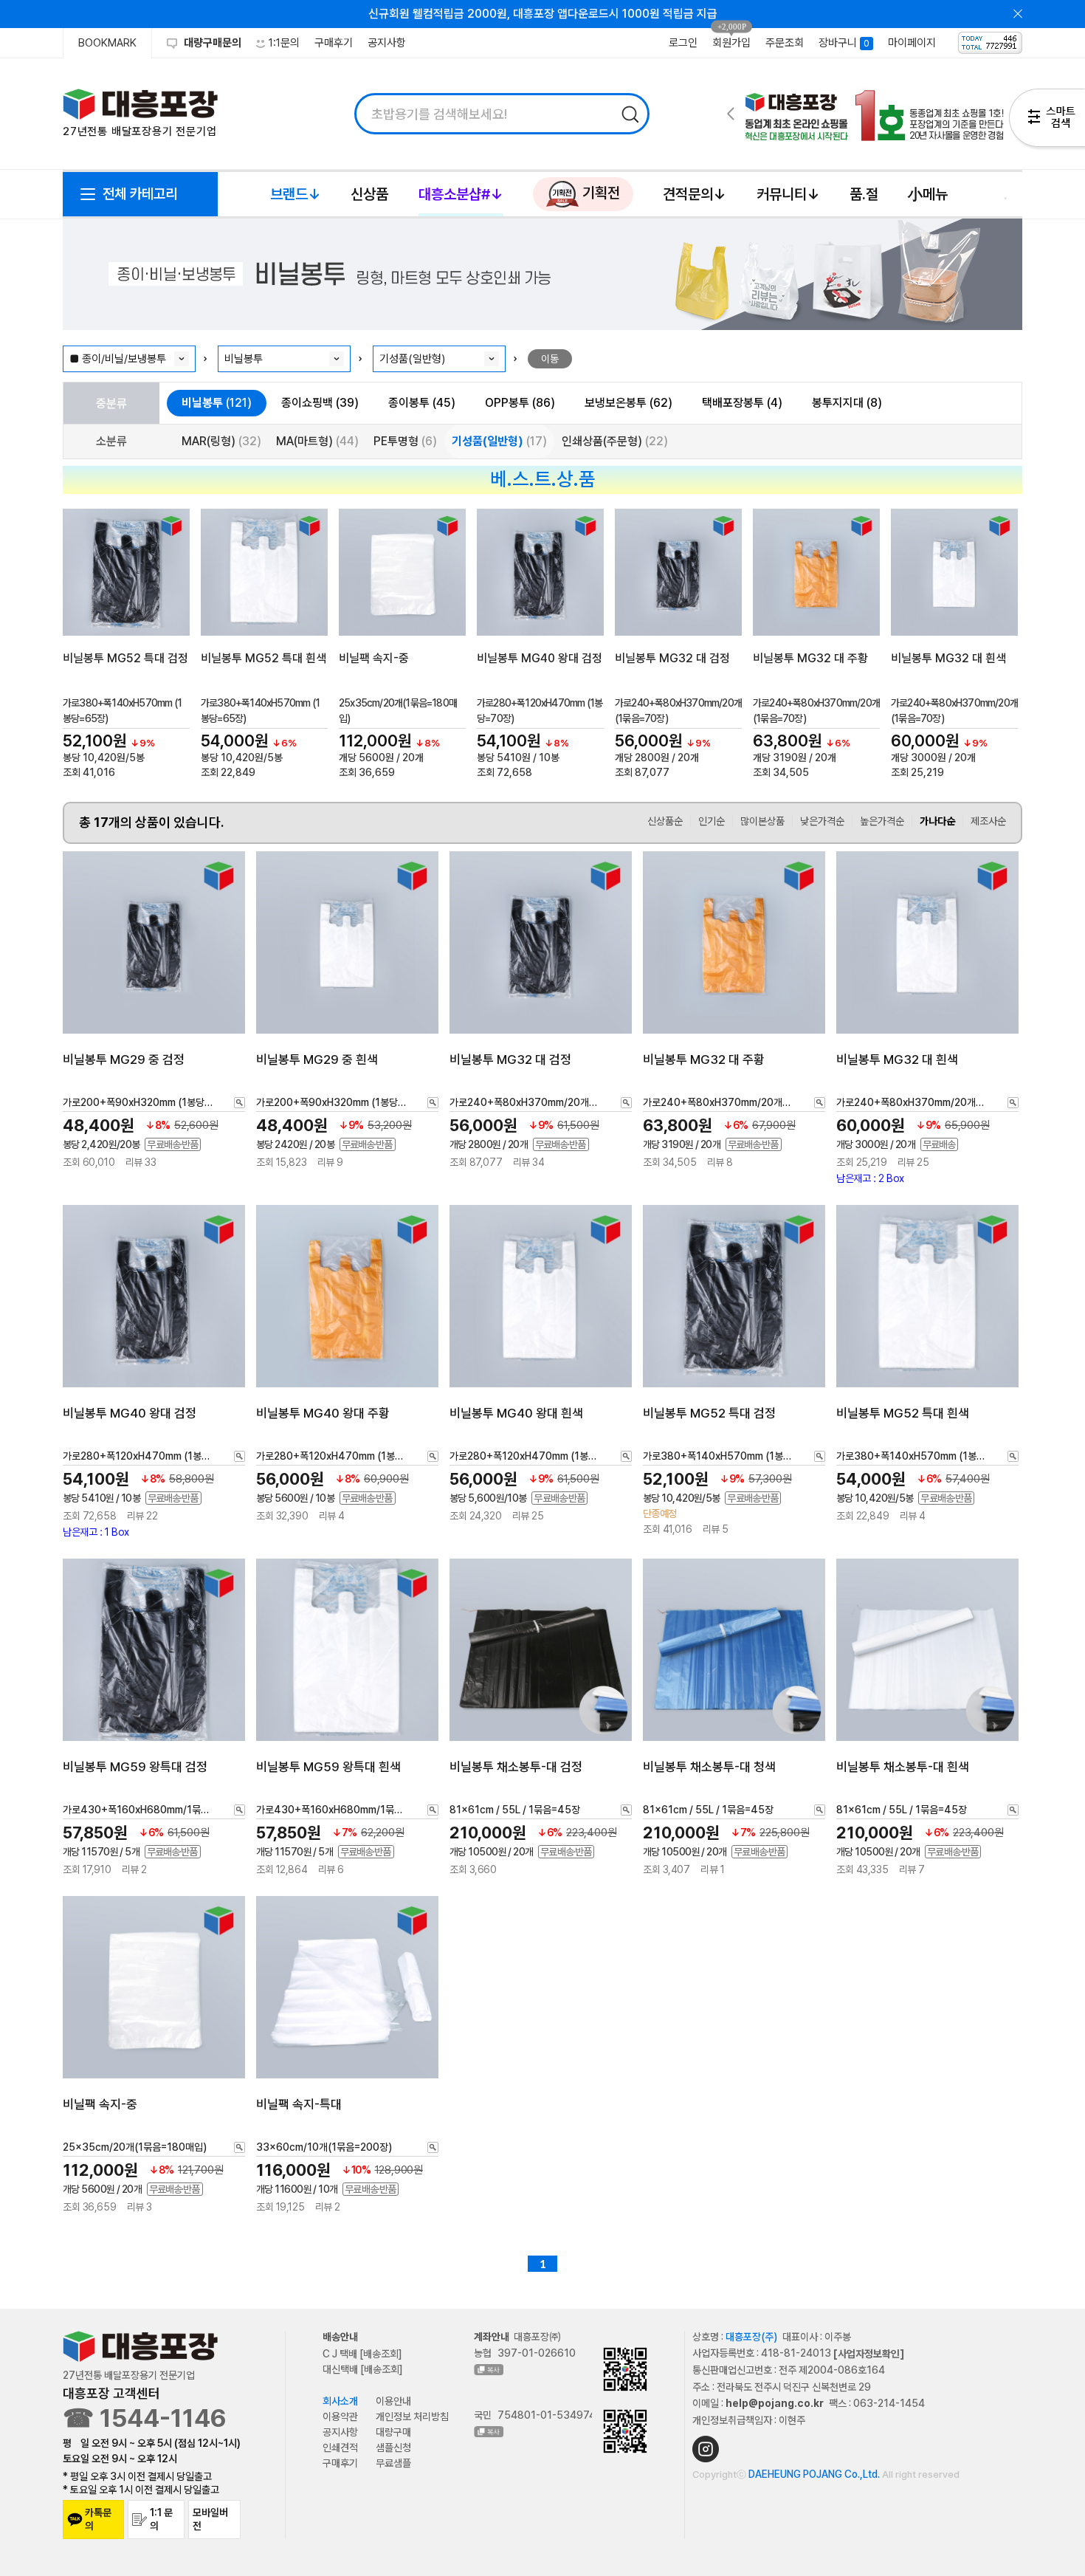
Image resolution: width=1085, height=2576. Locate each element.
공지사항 (387, 43)
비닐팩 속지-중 (374, 658)
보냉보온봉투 (628, 403)
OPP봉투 (520, 403)
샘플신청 (393, 2448)
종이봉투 (422, 403)
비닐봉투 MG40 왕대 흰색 (516, 1412)
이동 (550, 359)
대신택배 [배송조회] (363, 2369)
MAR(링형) (221, 441)
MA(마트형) (317, 441)
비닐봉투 (217, 403)
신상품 (369, 194)
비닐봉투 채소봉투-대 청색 (709, 1767)
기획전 (599, 193)
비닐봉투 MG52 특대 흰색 (263, 658)
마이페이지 (912, 43)
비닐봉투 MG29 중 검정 (124, 1059)
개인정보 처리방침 (412, 2417)
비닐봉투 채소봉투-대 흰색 (903, 1767)
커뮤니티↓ (788, 194)
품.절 (864, 194)
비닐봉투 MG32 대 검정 (672, 658)
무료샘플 (393, 2463)
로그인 (683, 43)
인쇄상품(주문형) (615, 441)
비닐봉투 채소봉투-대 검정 (516, 1767)
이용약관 (340, 2417)
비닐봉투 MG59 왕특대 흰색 (328, 1767)
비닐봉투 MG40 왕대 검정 (540, 658)
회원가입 (731, 43)
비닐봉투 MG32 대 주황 (810, 658)
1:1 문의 (161, 2519)
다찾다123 (1047, 120)
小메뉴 (928, 194)
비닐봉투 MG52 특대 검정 (125, 658)
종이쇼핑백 (320, 403)
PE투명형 (405, 441)
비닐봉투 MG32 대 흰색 (948, 658)
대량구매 (393, 2432)
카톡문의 (98, 2519)
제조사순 (988, 821)
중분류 (111, 403)
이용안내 (393, 2401)
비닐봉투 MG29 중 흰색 (317, 1059)
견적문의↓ (695, 194)
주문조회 (785, 43)
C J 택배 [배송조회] (362, 2354)
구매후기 (334, 43)
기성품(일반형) (499, 441)
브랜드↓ (296, 194)
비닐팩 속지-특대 (299, 2104)
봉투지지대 (847, 403)
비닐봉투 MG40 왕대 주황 (323, 1412)
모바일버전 (210, 2519)
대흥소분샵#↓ (461, 194)
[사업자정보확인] (869, 2354)
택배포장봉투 (742, 403)
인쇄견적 (340, 2448)
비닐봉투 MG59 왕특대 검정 (135, 1767)
